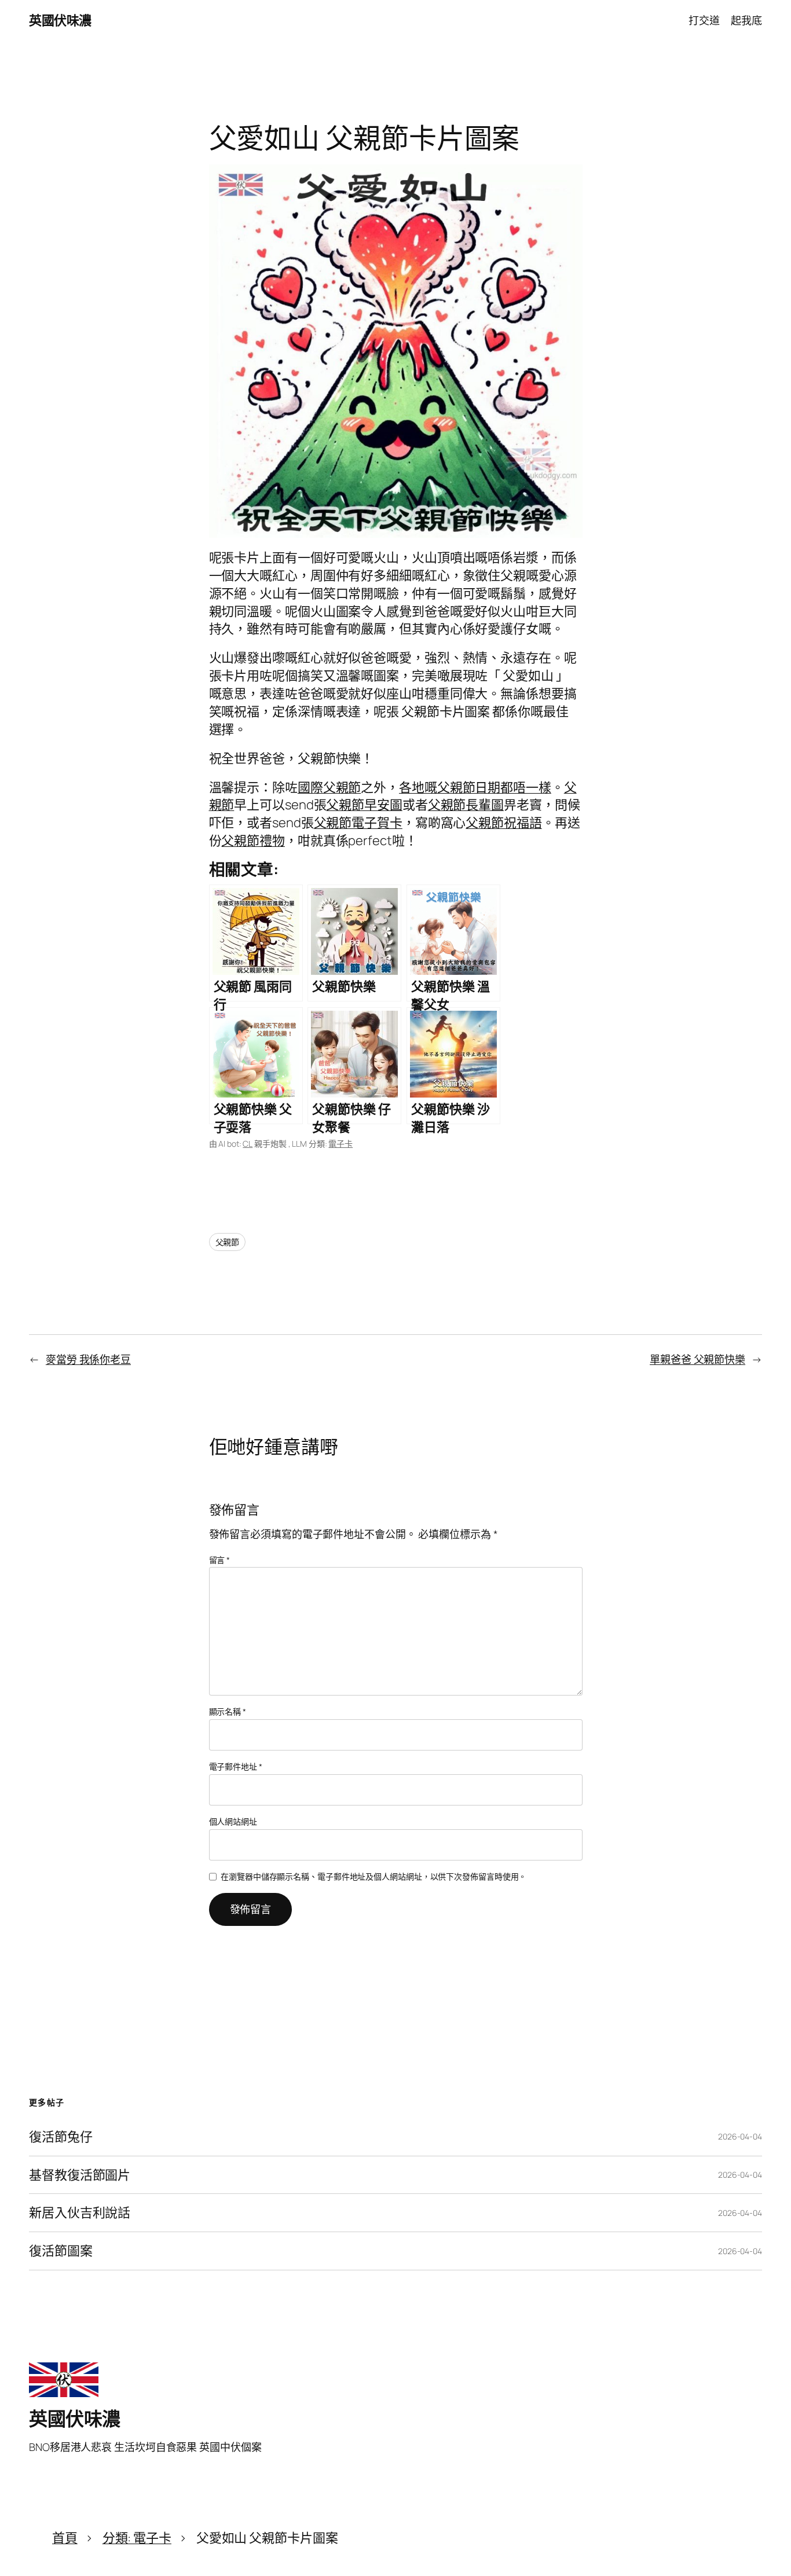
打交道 (704, 20)
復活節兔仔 (61, 2137)
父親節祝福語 (503, 823)
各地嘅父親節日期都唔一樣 (475, 787)
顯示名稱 (228, 1711)
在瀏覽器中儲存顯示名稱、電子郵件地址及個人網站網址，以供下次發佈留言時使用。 (373, 1876)
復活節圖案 (61, 2251)
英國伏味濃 (60, 20)
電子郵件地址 (236, 1766)
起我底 (746, 20)
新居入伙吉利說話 (80, 2213)
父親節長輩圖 (466, 805)
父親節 (228, 1242)
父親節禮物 (253, 841)
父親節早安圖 (364, 805)
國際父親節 (329, 787)
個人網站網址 (233, 1821)
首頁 (65, 2538)
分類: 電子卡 (137, 2538)
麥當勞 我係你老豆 (88, 1359)
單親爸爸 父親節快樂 (697, 1359)
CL (248, 1144)
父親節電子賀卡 (358, 823)
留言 (220, 1560)
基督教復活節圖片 (80, 2175)
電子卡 (340, 1144)
